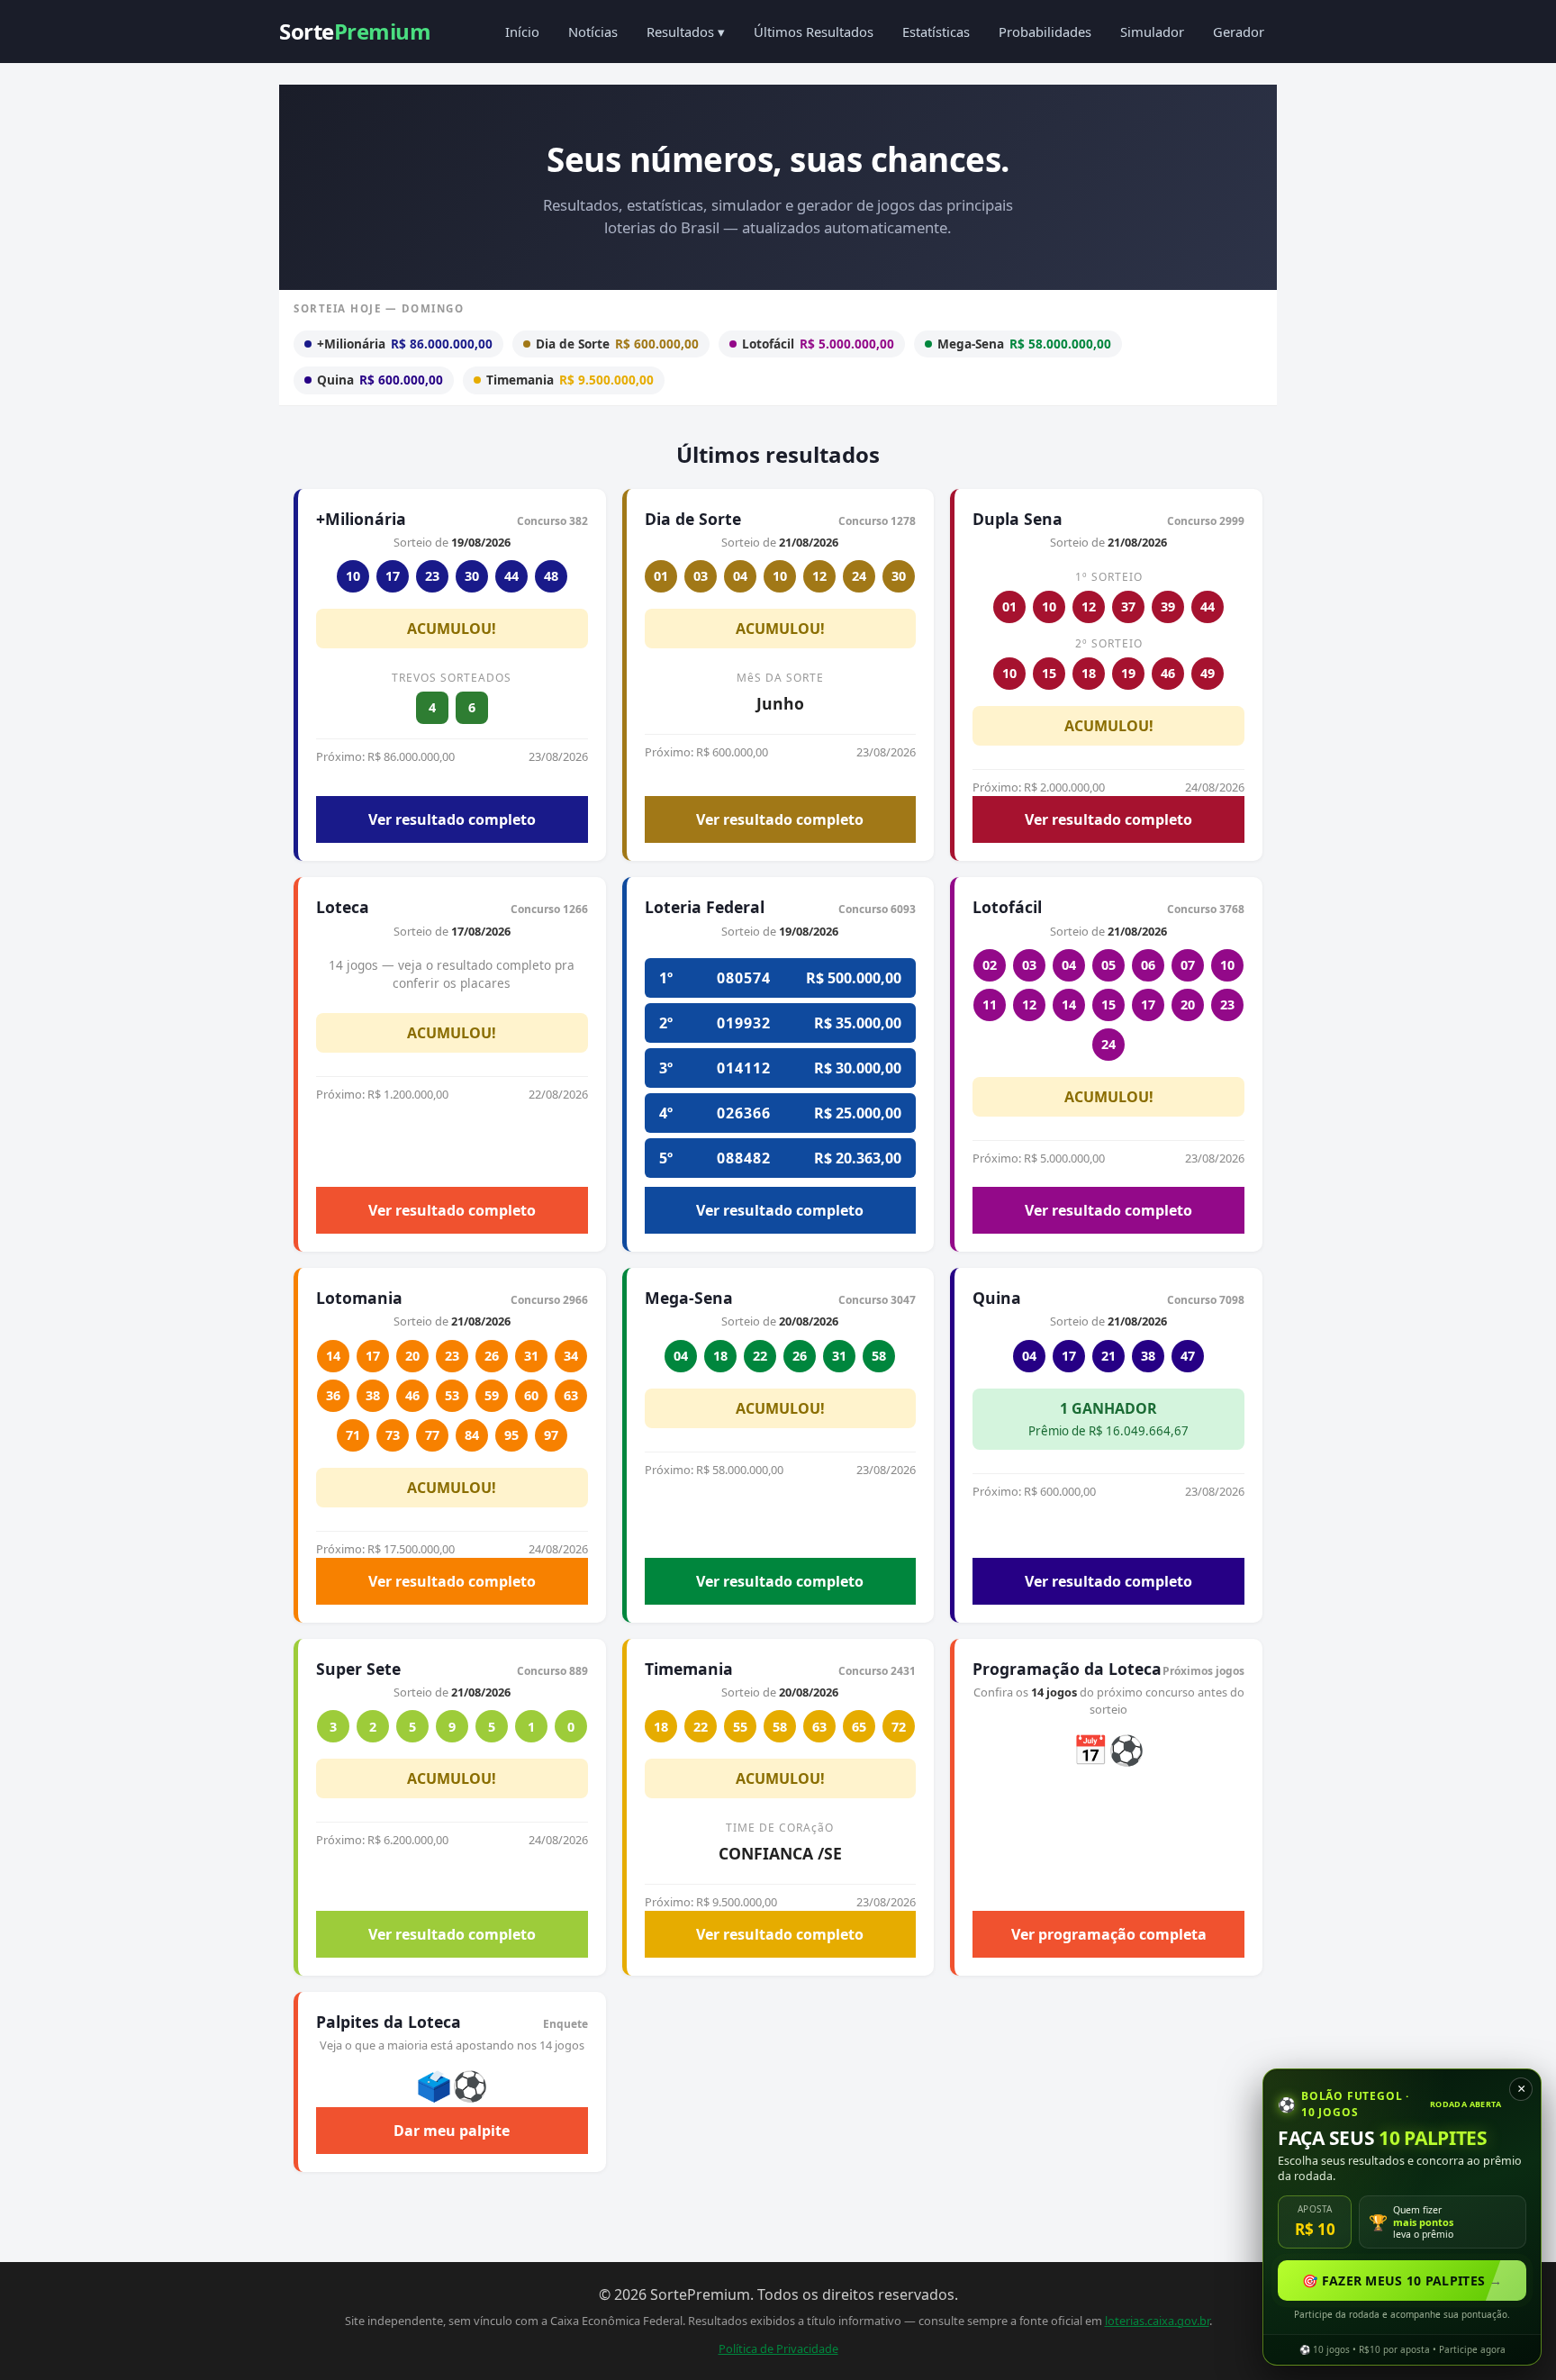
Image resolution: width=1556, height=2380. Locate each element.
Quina (380, 380)
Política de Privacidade (778, 2348)
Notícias (593, 32)
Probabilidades (1045, 32)
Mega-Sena (1024, 344)
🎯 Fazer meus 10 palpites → (1402, 2280)
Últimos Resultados (814, 32)
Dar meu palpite (452, 2131)
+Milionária (405, 344)
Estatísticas (936, 32)
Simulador (1152, 32)
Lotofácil (818, 344)
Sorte (355, 31)
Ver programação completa (1109, 1934)
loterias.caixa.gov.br (1157, 2321)
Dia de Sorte (617, 344)
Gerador (1239, 32)
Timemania (570, 380)
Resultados (686, 32)
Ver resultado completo (452, 819)
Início (522, 32)
